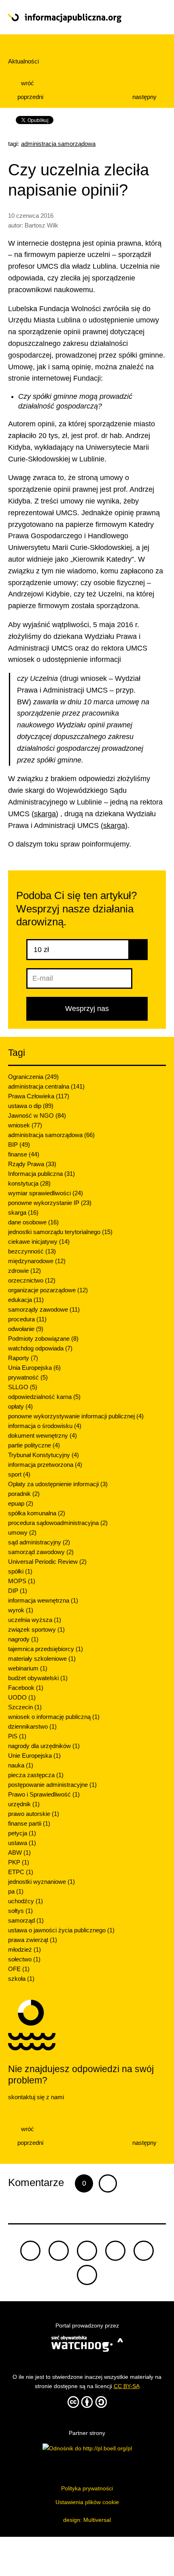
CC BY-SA (127, 2386)
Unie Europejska (34, 1756)
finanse (24, 1154)
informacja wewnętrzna (43, 1600)
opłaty (20, 1406)
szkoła (21, 1979)
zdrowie (24, 1271)
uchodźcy (25, 1901)
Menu (150, 17)
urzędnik (24, 1804)
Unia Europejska (34, 1368)
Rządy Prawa (32, 1164)
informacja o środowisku (45, 1426)
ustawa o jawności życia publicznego (61, 1930)
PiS (17, 1736)
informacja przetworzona (45, 1465)
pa (16, 1891)
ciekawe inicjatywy (39, 1242)
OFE (19, 1969)
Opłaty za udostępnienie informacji (58, 1484)
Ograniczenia (33, 1077)
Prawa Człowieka (39, 1096)
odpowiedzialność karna (44, 1397)
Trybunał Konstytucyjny (43, 1455)
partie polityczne (34, 1445)
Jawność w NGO (37, 1115)
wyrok (21, 1610)
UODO (22, 1697)
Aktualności (23, 61)
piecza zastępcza (36, 1775)
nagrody (23, 1639)
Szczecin (25, 1707)
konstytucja (29, 1183)
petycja (22, 1833)
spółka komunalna (37, 1513)
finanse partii (29, 1823)
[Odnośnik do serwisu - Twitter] (59, 2251)
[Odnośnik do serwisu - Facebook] (87, 2251)
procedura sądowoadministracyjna (58, 1523)
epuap (21, 1503)
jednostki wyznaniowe (41, 1882)
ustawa (22, 1843)
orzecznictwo (32, 1280)
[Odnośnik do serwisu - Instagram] (87, 2275)
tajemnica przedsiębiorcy (46, 1649)
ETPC (21, 1872)
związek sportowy (36, 1629)
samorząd (26, 1920)
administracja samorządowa (58, 144)
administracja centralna (46, 1086)
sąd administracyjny (39, 1542)
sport (19, 1474)
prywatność (28, 1377)
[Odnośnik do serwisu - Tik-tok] (30, 2251)
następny (145, 97)
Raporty (23, 1358)
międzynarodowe (37, 1261)
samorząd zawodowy (41, 1552)
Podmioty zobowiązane (43, 1339)
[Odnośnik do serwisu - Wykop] (144, 2251)
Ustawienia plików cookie (87, 2502)
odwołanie (26, 1329)
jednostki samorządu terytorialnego (60, 1232)
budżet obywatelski (38, 1678)
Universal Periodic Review (47, 1562)
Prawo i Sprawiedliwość (44, 1794)
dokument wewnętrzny (42, 1435)
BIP (19, 1145)
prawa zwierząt (33, 1940)
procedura (27, 1319)
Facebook (26, 1688)
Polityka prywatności (87, 2488)
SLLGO (23, 1387)
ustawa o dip (31, 1106)
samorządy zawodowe (44, 1309)
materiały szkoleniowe (42, 1659)
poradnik (24, 1494)
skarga (45, 814)
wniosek (25, 1125)
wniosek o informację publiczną (54, 1717)
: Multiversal (87, 2520)
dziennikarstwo (32, 1726)
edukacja (26, 1300)
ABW (19, 1852)
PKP (19, 1862)
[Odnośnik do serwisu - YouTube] (115, 2251)
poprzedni (30, 97)
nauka (21, 1765)
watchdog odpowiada (40, 1348)
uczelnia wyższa (35, 1620)
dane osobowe (33, 1222)
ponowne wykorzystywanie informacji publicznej (76, 1416)
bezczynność (32, 1251)
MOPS (22, 1581)
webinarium (28, 1668)
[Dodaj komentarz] (108, 2183)
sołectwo (24, 1959)
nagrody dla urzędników (44, 1746)
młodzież (24, 1949)
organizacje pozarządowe (48, 1290)
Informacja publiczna (41, 1174)
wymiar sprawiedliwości (46, 1193)
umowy (22, 1532)
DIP (18, 1591)
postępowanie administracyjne (52, 1785)
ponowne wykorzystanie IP (50, 1203)
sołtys (20, 1911)
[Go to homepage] (71, 18)
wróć (27, 83)
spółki (20, 1571)
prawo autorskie (34, 1814)
